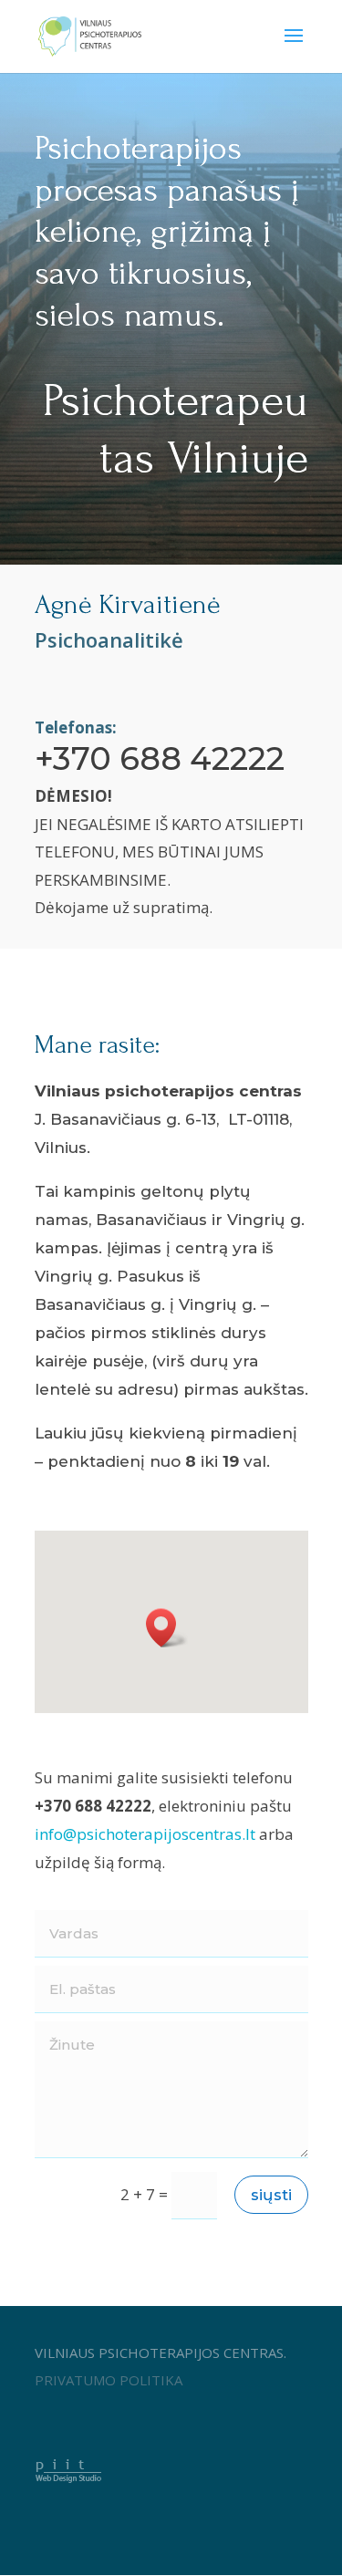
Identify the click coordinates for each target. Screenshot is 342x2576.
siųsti (271, 2195)
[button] (167, 1628)
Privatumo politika (109, 2380)
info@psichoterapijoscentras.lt (145, 1834)
